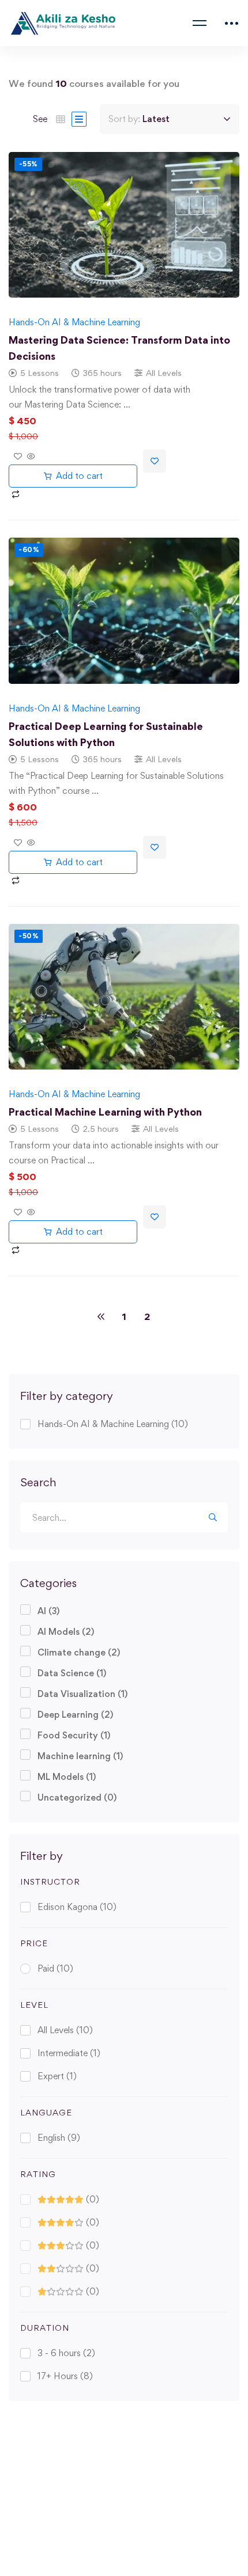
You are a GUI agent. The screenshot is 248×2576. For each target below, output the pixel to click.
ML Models (67, 1777)
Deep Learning (75, 1715)
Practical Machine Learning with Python (105, 1112)
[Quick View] (30, 457)
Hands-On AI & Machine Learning (113, 1424)
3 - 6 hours (66, 2353)
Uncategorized (77, 1797)
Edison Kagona (77, 1907)
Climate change (79, 1652)
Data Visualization (82, 1694)
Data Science (72, 1673)
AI (48, 1611)
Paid (55, 1968)
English (59, 2138)
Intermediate (69, 2053)
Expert (57, 2076)
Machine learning (80, 1756)
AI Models (66, 1632)
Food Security (74, 1735)
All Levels (65, 2030)
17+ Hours (65, 2376)
